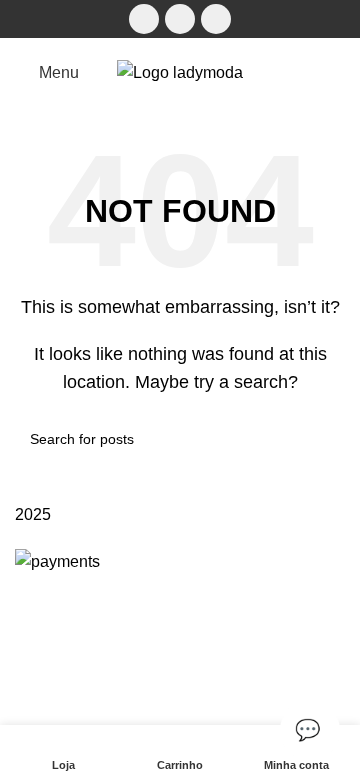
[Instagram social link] (180, 19)
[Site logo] (180, 71)
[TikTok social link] (216, 19)
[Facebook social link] (144, 19)
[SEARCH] (322, 439)
